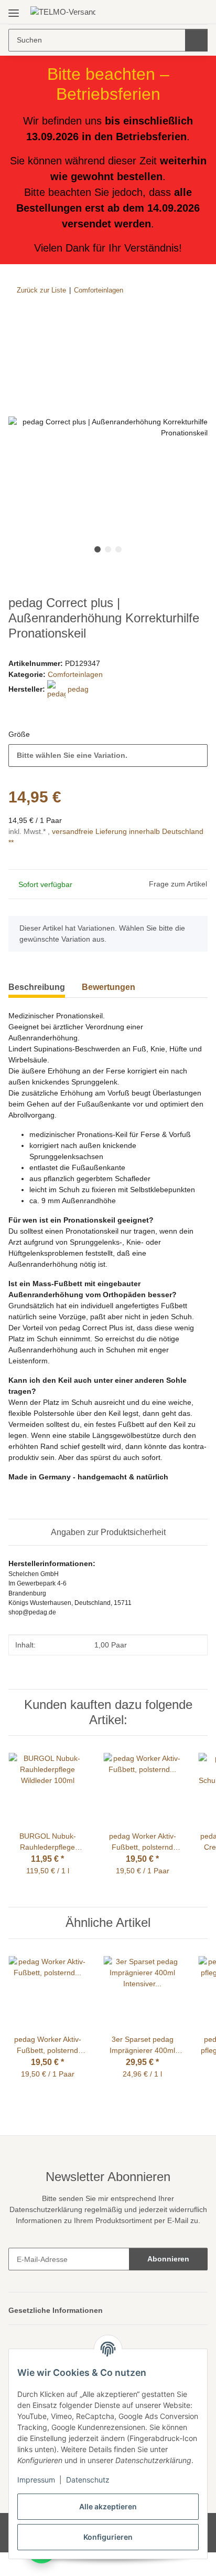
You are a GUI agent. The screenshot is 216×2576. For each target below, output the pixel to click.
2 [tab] (108, 550)
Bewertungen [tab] (109, 988)
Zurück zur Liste (41, 290)
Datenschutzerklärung (63, 2222)
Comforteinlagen (77, 675)
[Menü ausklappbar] (14, 9)
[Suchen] (196, 40)
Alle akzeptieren (108, 2506)
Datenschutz (88, 2480)
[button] (166, 12)
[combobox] (108, 756)
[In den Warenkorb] (17, 322)
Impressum (36, 2480)
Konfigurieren (108, 2537)
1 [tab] (98, 550)
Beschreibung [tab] (37, 988)
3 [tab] (118, 550)
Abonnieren (168, 2282)
